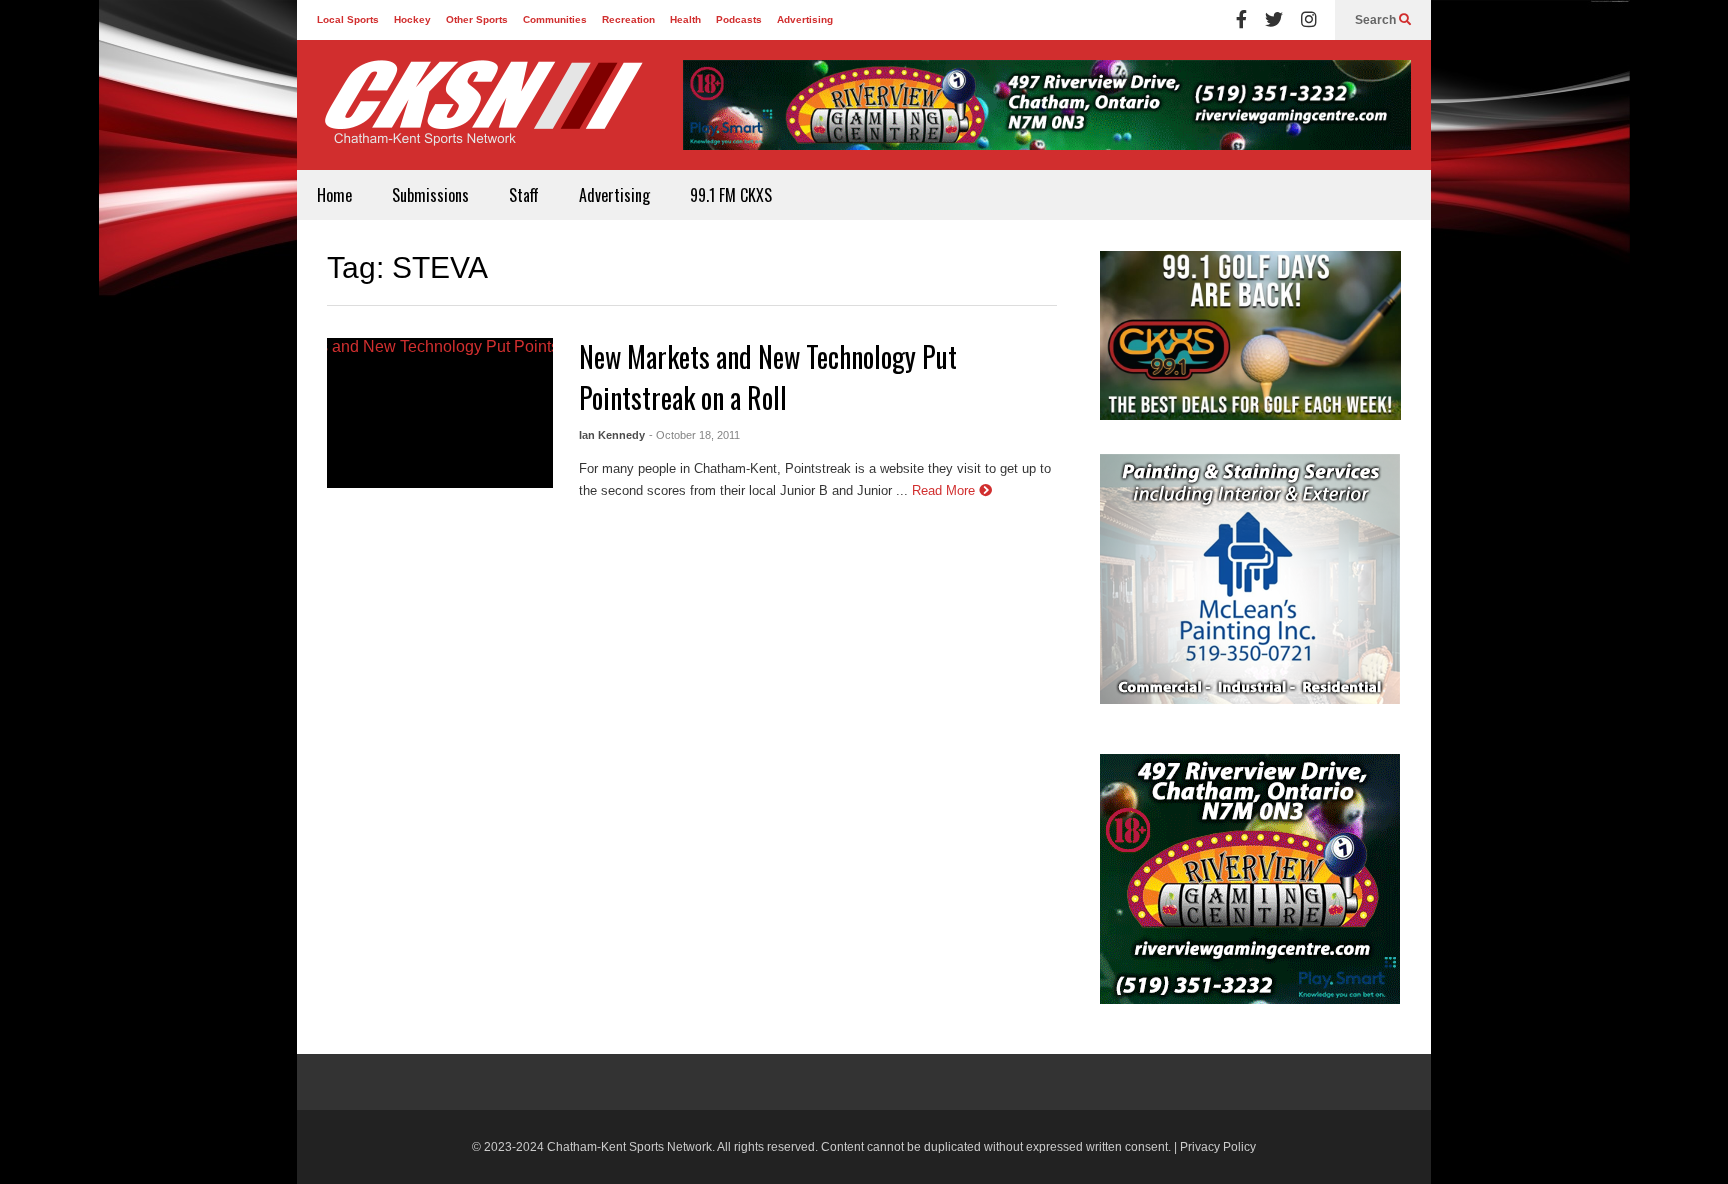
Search (1377, 20)
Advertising (805, 19)
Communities (555, 19)
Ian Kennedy (612, 435)
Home (334, 195)
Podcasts (739, 19)
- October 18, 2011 (694, 435)
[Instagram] (1309, 20)
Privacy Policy (1218, 1147)
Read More (945, 490)
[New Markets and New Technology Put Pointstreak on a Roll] (440, 413)
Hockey (412, 19)
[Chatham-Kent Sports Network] (480, 113)
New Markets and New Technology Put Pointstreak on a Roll (768, 377)
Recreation (628, 19)
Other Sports (477, 19)
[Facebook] (1241, 20)
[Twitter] (1274, 20)
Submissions (430, 195)
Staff (524, 195)
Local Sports (348, 19)
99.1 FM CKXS (731, 195)
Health (685, 19)
